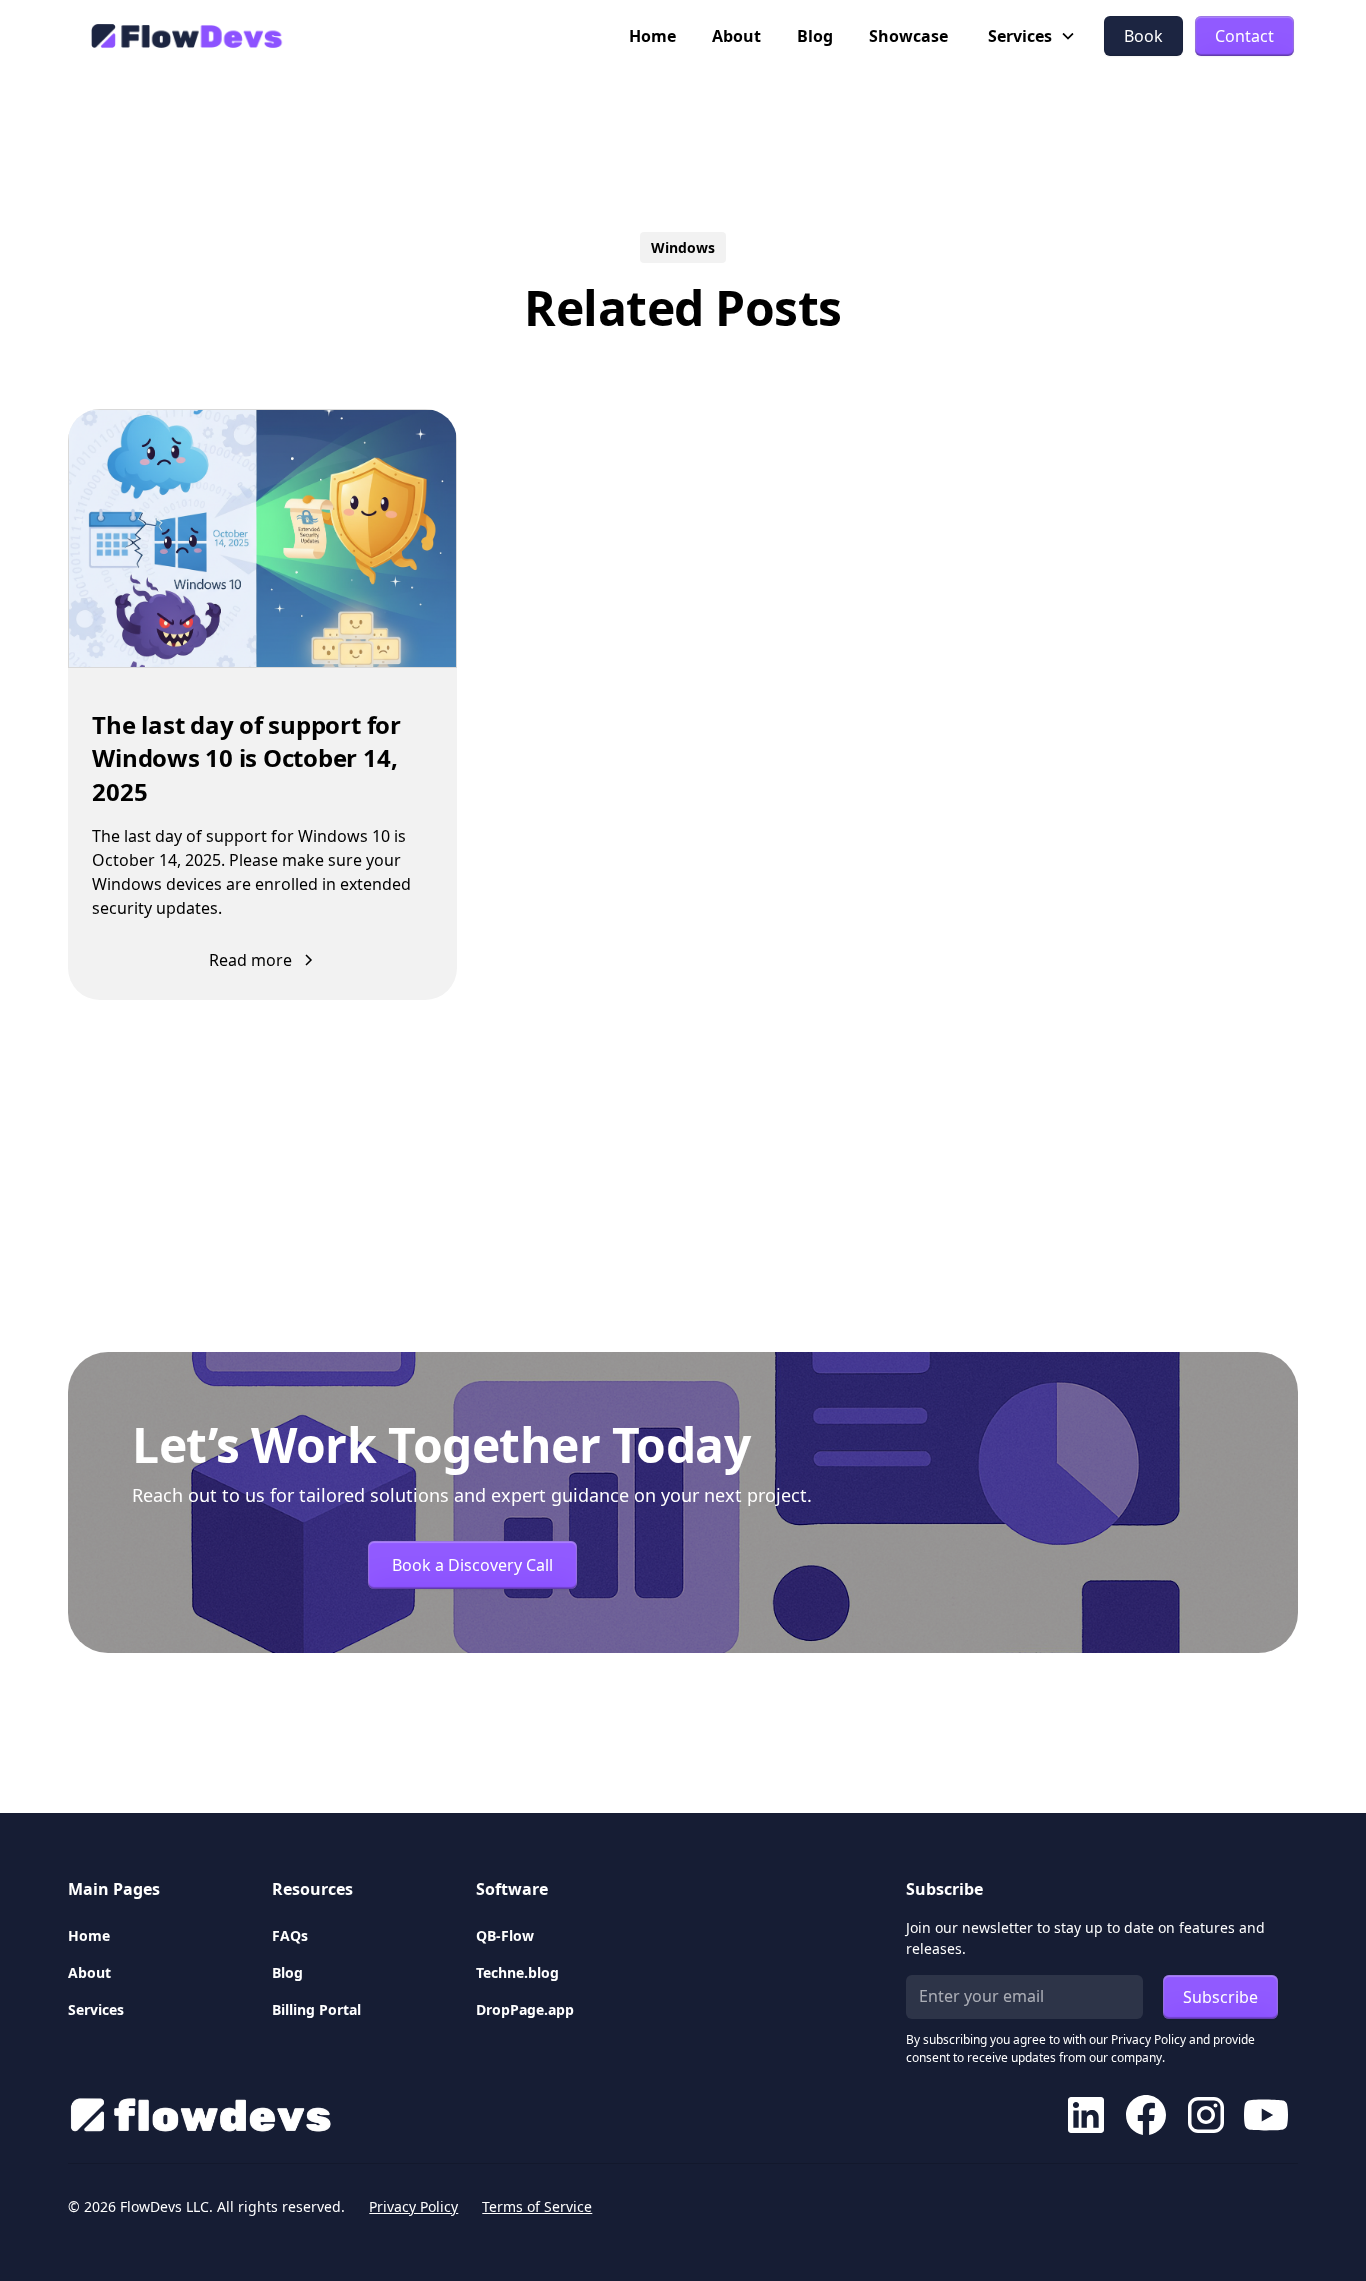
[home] (183, 36)
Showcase (908, 36)
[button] (1032, 36)
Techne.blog (517, 1972)
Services (96, 2009)
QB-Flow (505, 1935)
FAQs (290, 1935)
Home (652, 36)
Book (1143, 36)
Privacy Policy (413, 2206)
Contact (1244, 36)
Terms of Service (537, 2206)
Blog (815, 36)
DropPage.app (525, 2009)
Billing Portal (316, 2009)
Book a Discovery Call (472, 1565)
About (736, 36)
